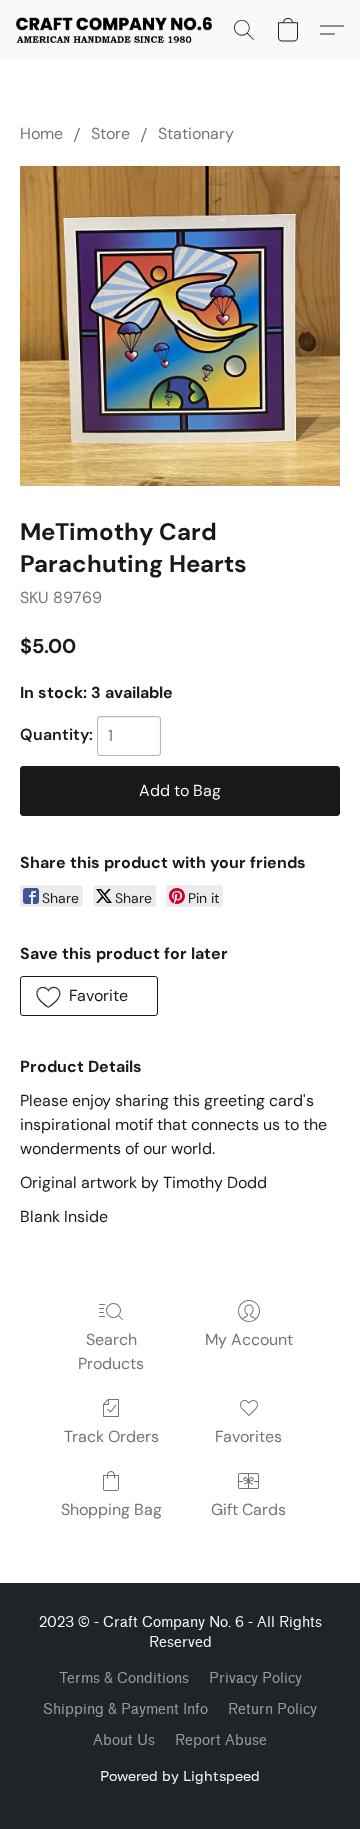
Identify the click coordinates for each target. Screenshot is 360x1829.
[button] (119, 30)
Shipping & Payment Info (125, 1709)
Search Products (111, 1351)
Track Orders (111, 1436)
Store (110, 133)
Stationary (196, 133)
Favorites (248, 1436)
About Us (124, 1740)
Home (41, 133)
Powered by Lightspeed (180, 1775)
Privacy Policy (255, 1678)
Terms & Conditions (124, 1678)
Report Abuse (221, 1740)
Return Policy (272, 1709)
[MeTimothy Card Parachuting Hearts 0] (180, 326)
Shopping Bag (111, 1509)
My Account (249, 1339)
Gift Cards (248, 1509)
